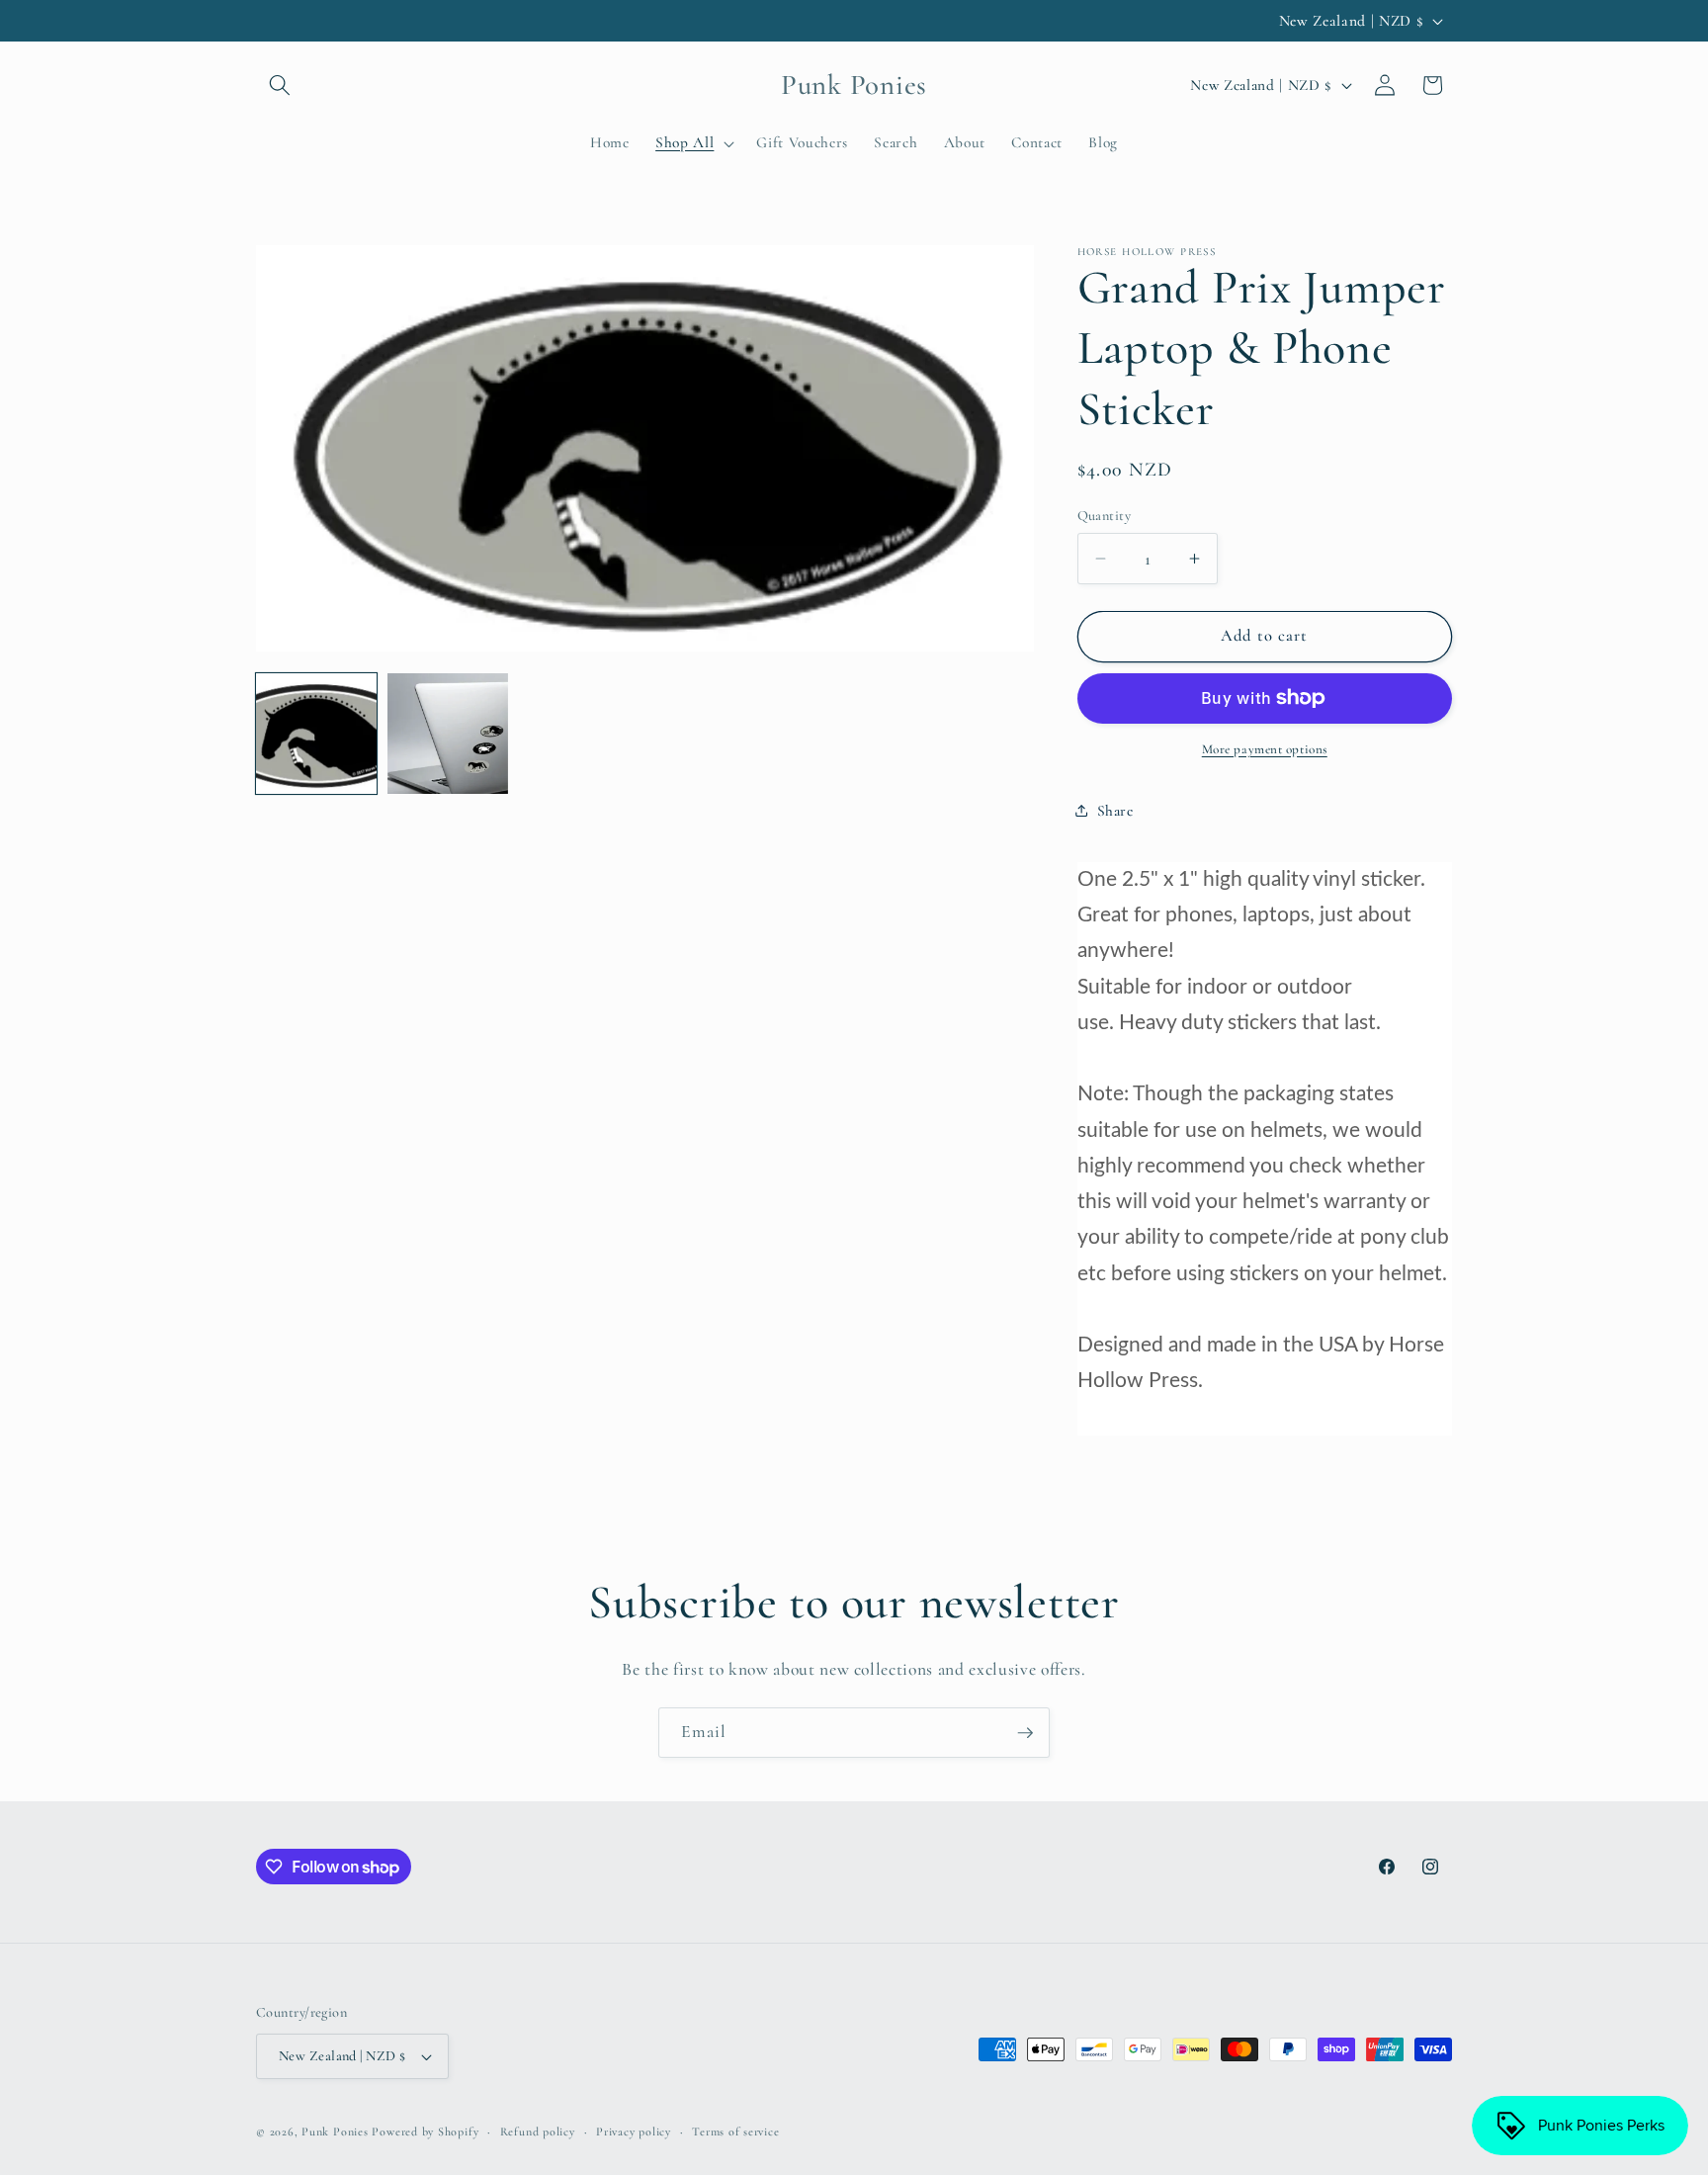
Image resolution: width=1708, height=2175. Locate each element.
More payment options (1265, 749)
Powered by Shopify (425, 2131)
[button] (280, 85)
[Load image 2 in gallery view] (448, 734)
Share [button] (1115, 810)
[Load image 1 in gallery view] (316, 734)
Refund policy (538, 2131)
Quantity (1105, 516)
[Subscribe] (1025, 1733)
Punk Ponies (335, 2131)
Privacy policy (634, 2131)
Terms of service (735, 2131)
